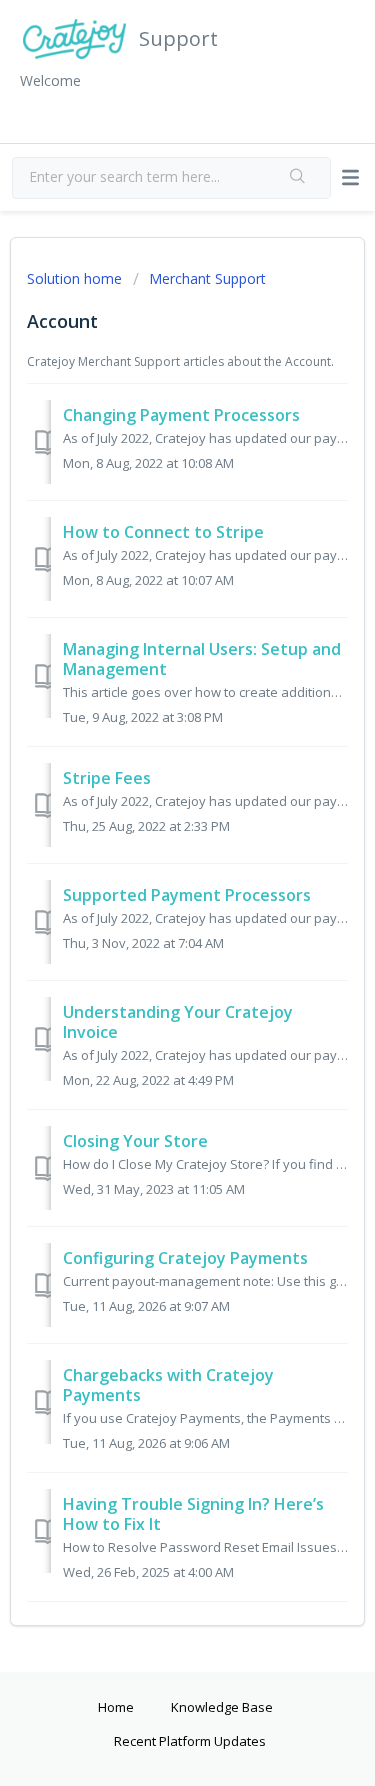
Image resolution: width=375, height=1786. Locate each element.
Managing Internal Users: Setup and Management (202, 659)
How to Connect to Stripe (163, 532)
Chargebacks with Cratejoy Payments (168, 1385)
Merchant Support (207, 278)
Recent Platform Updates (190, 1741)
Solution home (76, 278)
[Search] (297, 178)
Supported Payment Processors (187, 895)
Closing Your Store (135, 1141)
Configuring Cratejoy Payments (185, 1258)
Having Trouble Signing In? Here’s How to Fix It (193, 1514)
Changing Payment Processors (181, 415)
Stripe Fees (107, 778)
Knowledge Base (222, 1707)
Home (116, 1707)
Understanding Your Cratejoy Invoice (178, 1022)
